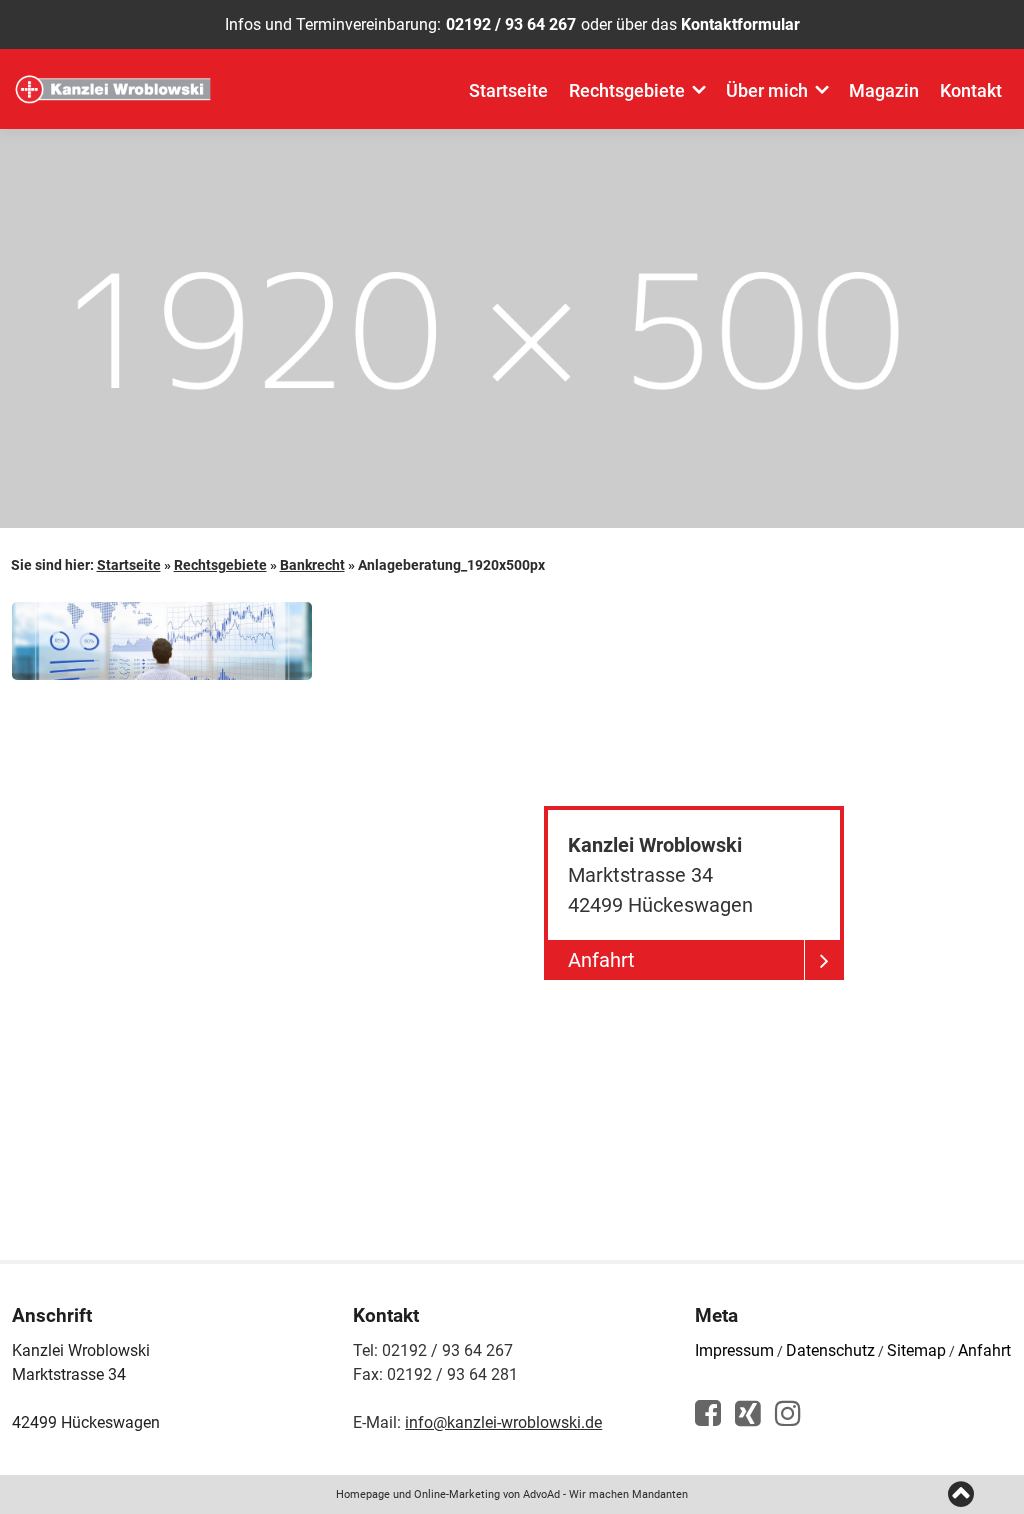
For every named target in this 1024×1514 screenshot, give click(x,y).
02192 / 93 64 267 (511, 24)
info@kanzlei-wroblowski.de (503, 1422)
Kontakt (971, 90)
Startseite (508, 90)
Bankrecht (312, 565)
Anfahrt (984, 1350)
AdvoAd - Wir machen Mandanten (605, 1494)
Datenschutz (830, 1350)
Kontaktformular (740, 24)
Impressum (734, 1350)
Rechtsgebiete (627, 90)
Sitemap (916, 1350)
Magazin (884, 90)
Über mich (767, 90)
